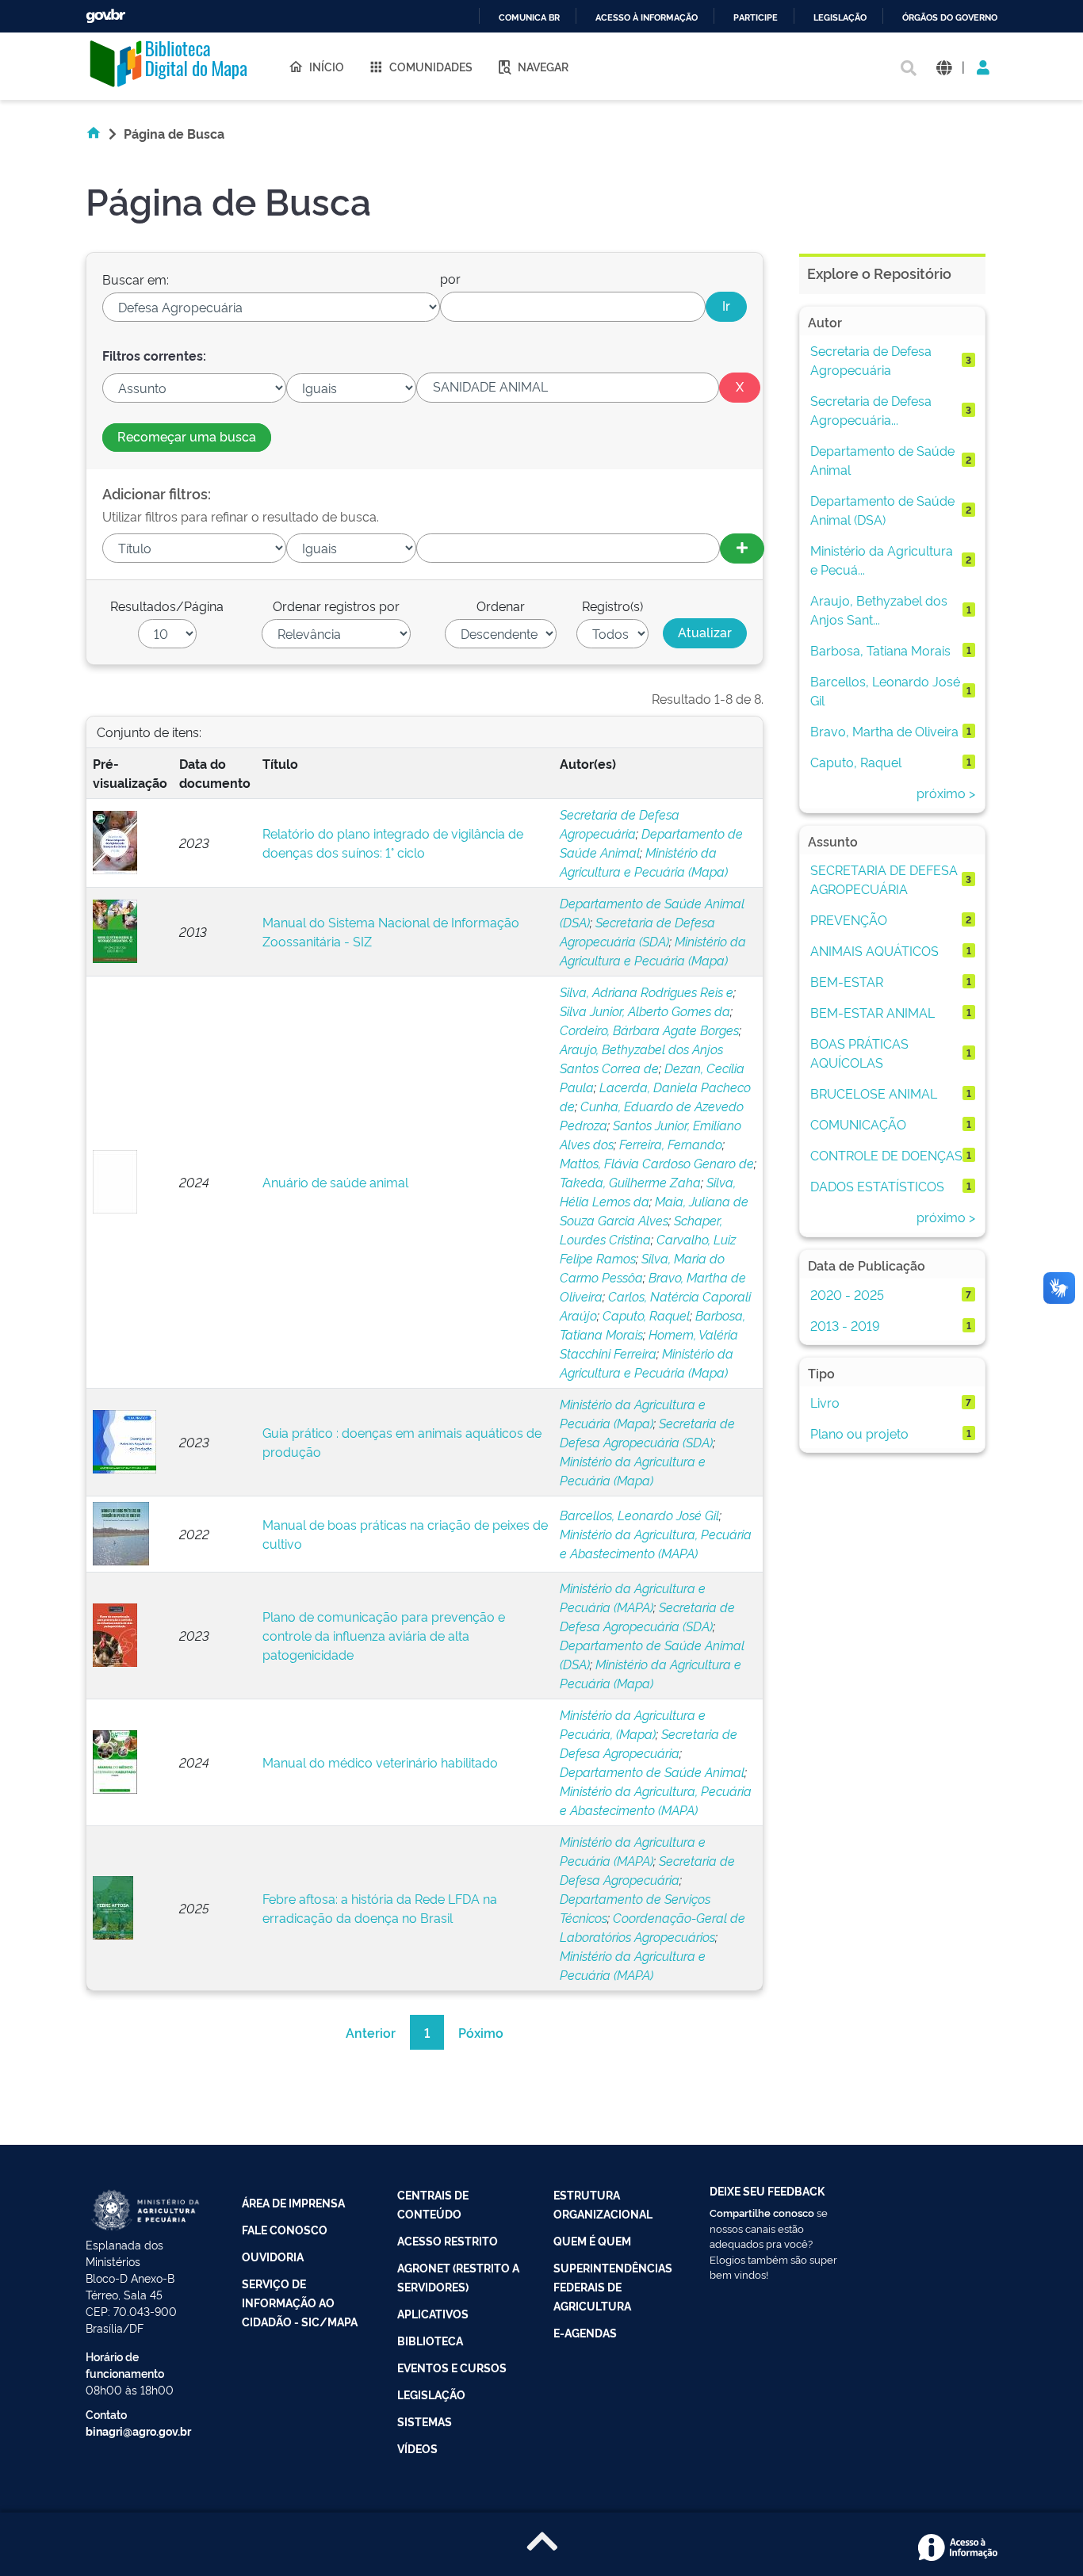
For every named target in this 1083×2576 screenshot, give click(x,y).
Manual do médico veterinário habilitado (380, 1762)
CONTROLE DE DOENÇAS (886, 1155)
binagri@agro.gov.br (138, 2431)
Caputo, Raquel (646, 1315)
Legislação (840, 18)
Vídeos (417, 2448)
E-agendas (585, 2332)
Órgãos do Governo (950, 18)
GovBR (105, 16)
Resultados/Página (167, 606)
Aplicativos (433, 2313)
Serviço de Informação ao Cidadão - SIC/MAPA (300, 2302)
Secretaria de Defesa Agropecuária (871, 360)
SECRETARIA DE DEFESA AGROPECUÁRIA (884, 879)
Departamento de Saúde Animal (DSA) (882, 510)
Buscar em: (136, 279)
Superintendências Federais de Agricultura (613, 2286)
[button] (944, 66)
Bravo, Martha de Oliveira (884, 731)
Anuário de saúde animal (335, 1182)
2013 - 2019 (845, 1325)
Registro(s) (612, 606)
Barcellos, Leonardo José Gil (639, 1515)
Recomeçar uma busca (187, 436)
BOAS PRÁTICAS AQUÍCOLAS (859, 1053)
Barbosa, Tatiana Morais (880, 650)
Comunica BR (529, 18)
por (450, 278)
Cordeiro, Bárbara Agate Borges (649, 1030)
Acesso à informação (647, 18)
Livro (825, 1402)
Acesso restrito (448, 2240)
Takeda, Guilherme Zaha (630, 1182)
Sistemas (425, 2421)
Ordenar (501, 606)
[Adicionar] (742, 548)
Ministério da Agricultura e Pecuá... (882, 560)
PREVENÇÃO (849, 919)
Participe (756, 18)
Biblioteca (430, 2340)
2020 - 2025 (847, 1294)
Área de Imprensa (293, 2202)
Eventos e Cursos (452, 2367)
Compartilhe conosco (762, 2212)
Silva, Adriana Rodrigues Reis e (647, 992)
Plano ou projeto (859, 1433)
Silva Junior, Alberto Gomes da (645, 1011)
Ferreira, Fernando (671, 1144)
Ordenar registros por (336, 606)
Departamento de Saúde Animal (652, 1771)
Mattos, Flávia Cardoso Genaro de (657, 1163)
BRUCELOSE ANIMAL (874, 1093)
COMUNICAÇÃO (858, 1124)
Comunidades (431, 66)
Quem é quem (592, 2240)
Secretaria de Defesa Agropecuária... (871, 410)
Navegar (543, 66)
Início (327, 66)
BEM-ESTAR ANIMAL (873, 1012)
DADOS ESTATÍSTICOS (877, 1186)
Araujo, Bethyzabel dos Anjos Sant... (879, 610)
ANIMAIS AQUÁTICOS (874, 950)
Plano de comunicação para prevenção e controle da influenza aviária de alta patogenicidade (384, 1635)
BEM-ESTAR (847, 981)
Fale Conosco (285, 2229)
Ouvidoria (273, 2256)
